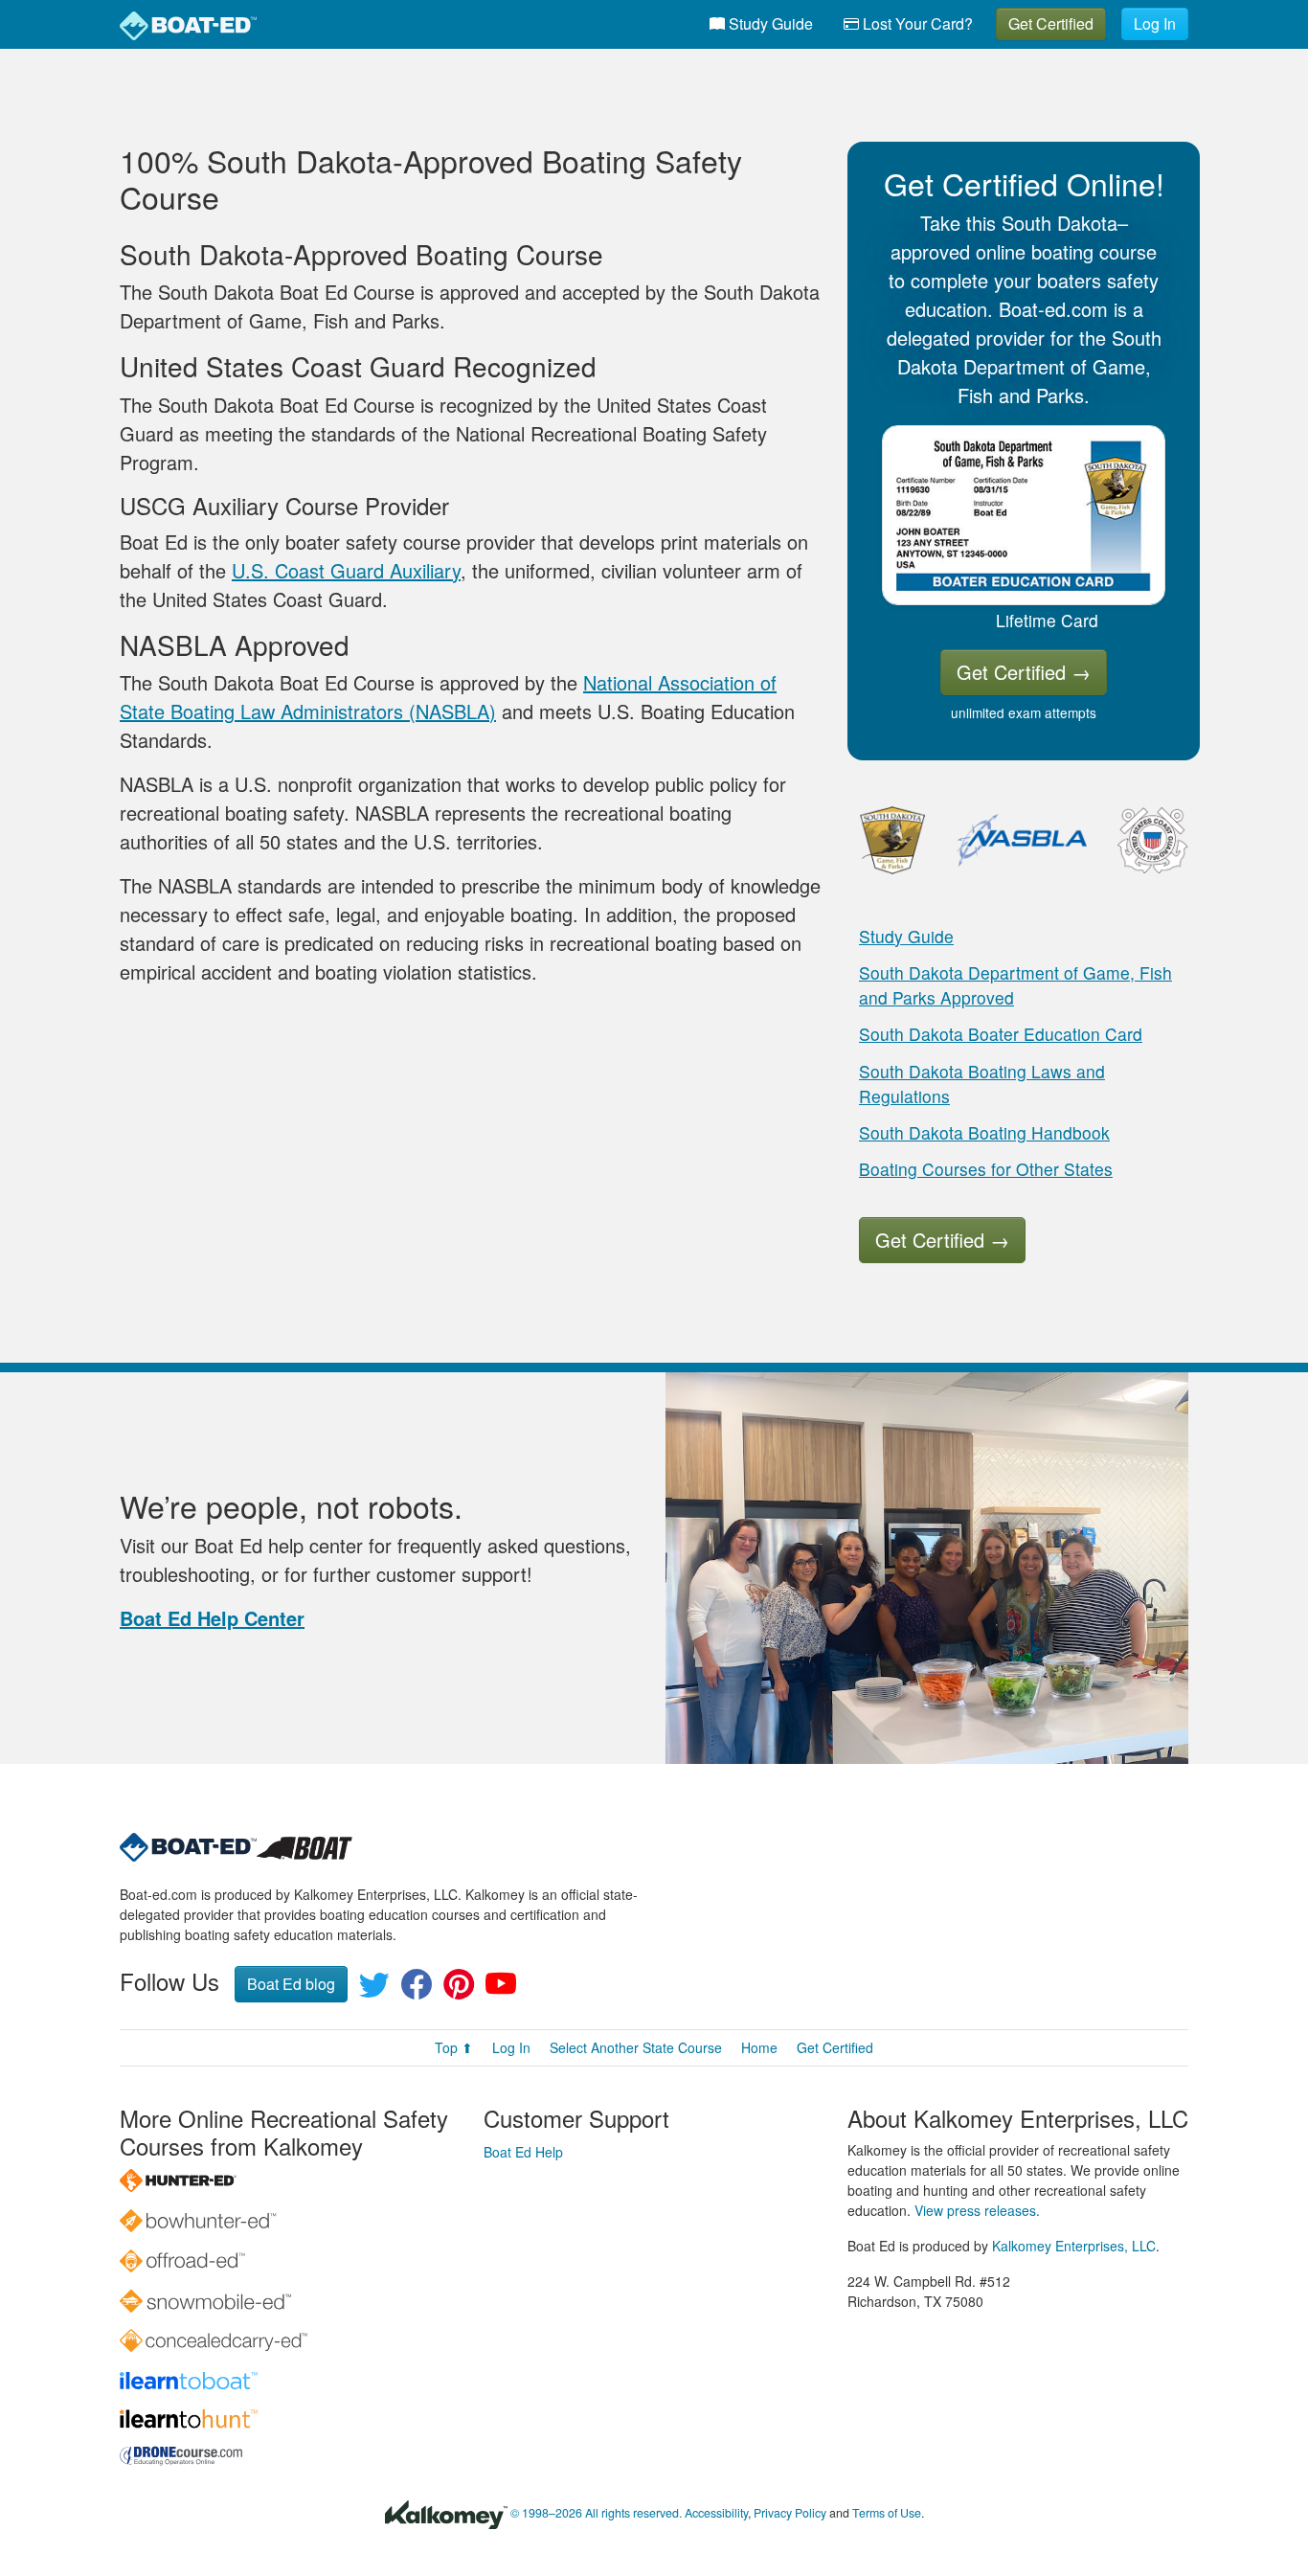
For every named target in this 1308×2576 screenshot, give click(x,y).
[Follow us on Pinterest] (459, 1989)
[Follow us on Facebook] (417, 1989)
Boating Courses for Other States (986, 1169)
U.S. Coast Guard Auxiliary (346, 570)
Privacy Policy (790, 2514)
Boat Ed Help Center (212, 1618)
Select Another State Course (636, 2047)
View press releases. (977, 2210)
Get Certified (1051, 23)
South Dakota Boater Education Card (1001, 1034)
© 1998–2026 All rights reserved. (596, 2514)
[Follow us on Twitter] (374, 1989)
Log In (1155, 23)
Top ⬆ (454, 2047)
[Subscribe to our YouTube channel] (501, 1989)
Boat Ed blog (291, 1984)
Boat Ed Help (523, 2152)
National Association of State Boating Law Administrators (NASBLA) (448, 697)
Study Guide (769, 23)
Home (759, 2047)
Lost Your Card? (916, 23)
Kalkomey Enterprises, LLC (1074, 2246)
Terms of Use (887, 2514)
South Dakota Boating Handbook (984, 1132)
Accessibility (716, 2514)
